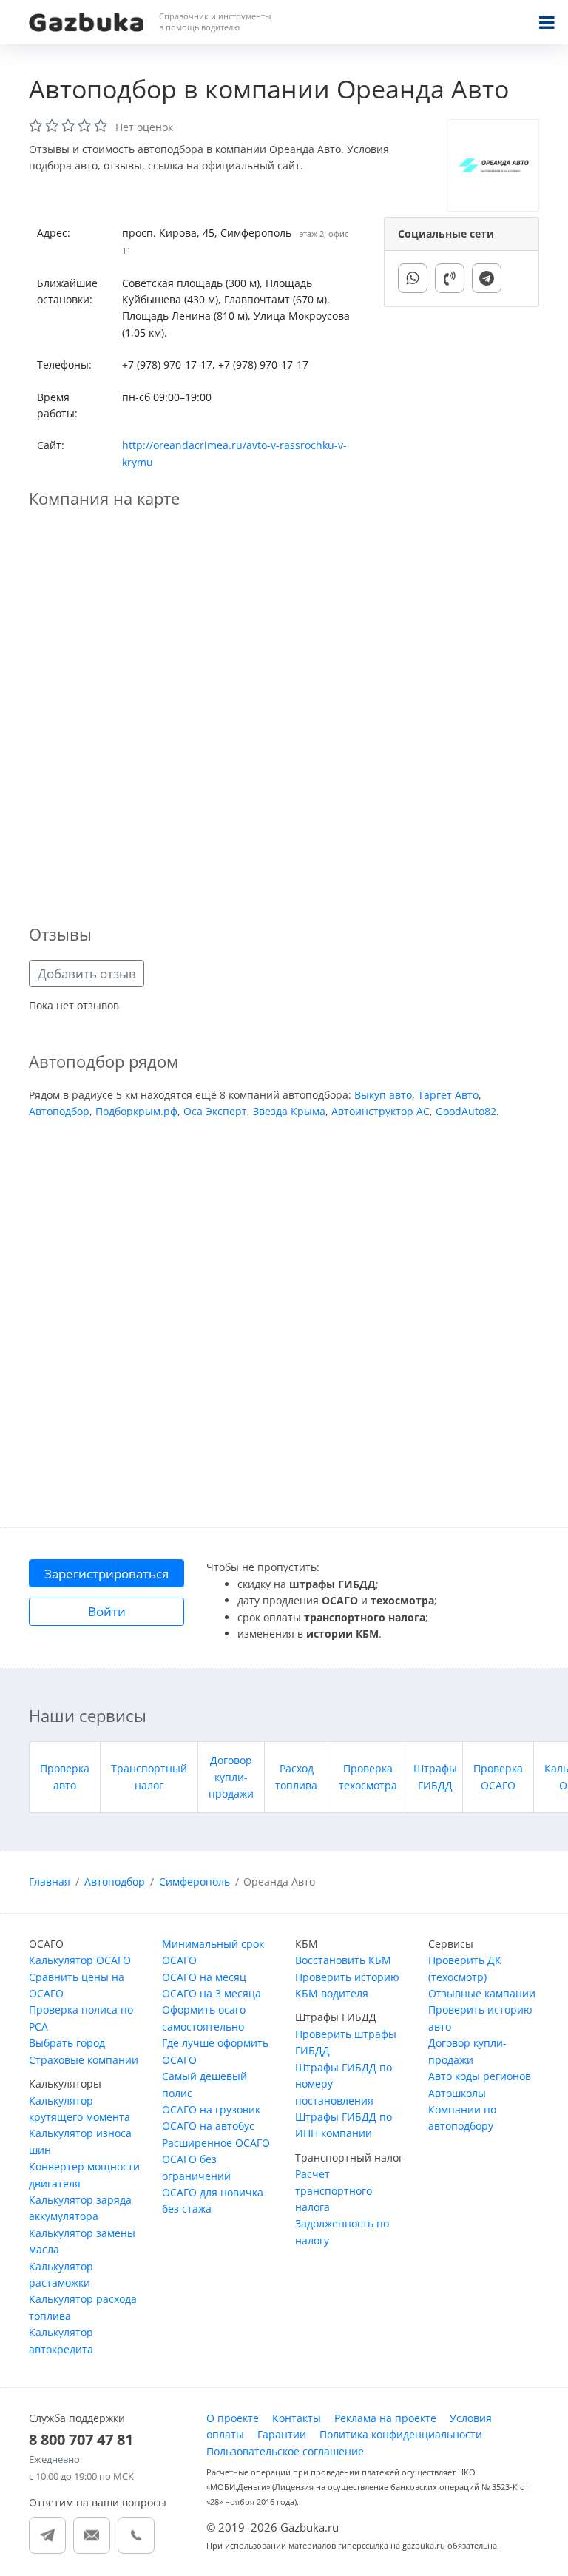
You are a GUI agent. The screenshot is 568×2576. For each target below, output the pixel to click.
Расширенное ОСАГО (216, 2143)
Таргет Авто (448, 1095)
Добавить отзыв (87, 973)
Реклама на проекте (385, 2418)
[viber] (450, 278)
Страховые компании (84, 2060)
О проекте (233, 2418)
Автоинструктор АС (381, 1111)
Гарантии (282, 2434)
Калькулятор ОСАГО (80, 1960)
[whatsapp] (413, 278)
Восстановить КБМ (343, 1960)
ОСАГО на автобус (208, 2126)
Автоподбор (59, 1111)
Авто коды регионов (480, 2076)
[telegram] (487, 278)
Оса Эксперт (215, 1111)
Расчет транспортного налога (334, 2190)
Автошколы (457, 2093)
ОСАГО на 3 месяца (212, 1993)
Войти (107, 1611)
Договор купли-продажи (231, 1777)
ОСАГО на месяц (204, 1977)
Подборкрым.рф (136, 1111)
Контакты (297, 2418)
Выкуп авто (383, 1095)
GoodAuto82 (466, 1111)
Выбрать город (67, 2043)
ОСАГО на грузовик (211, 2109)
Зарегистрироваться (106, 1574)
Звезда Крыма (289, 1111)
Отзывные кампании (482, 1993)
